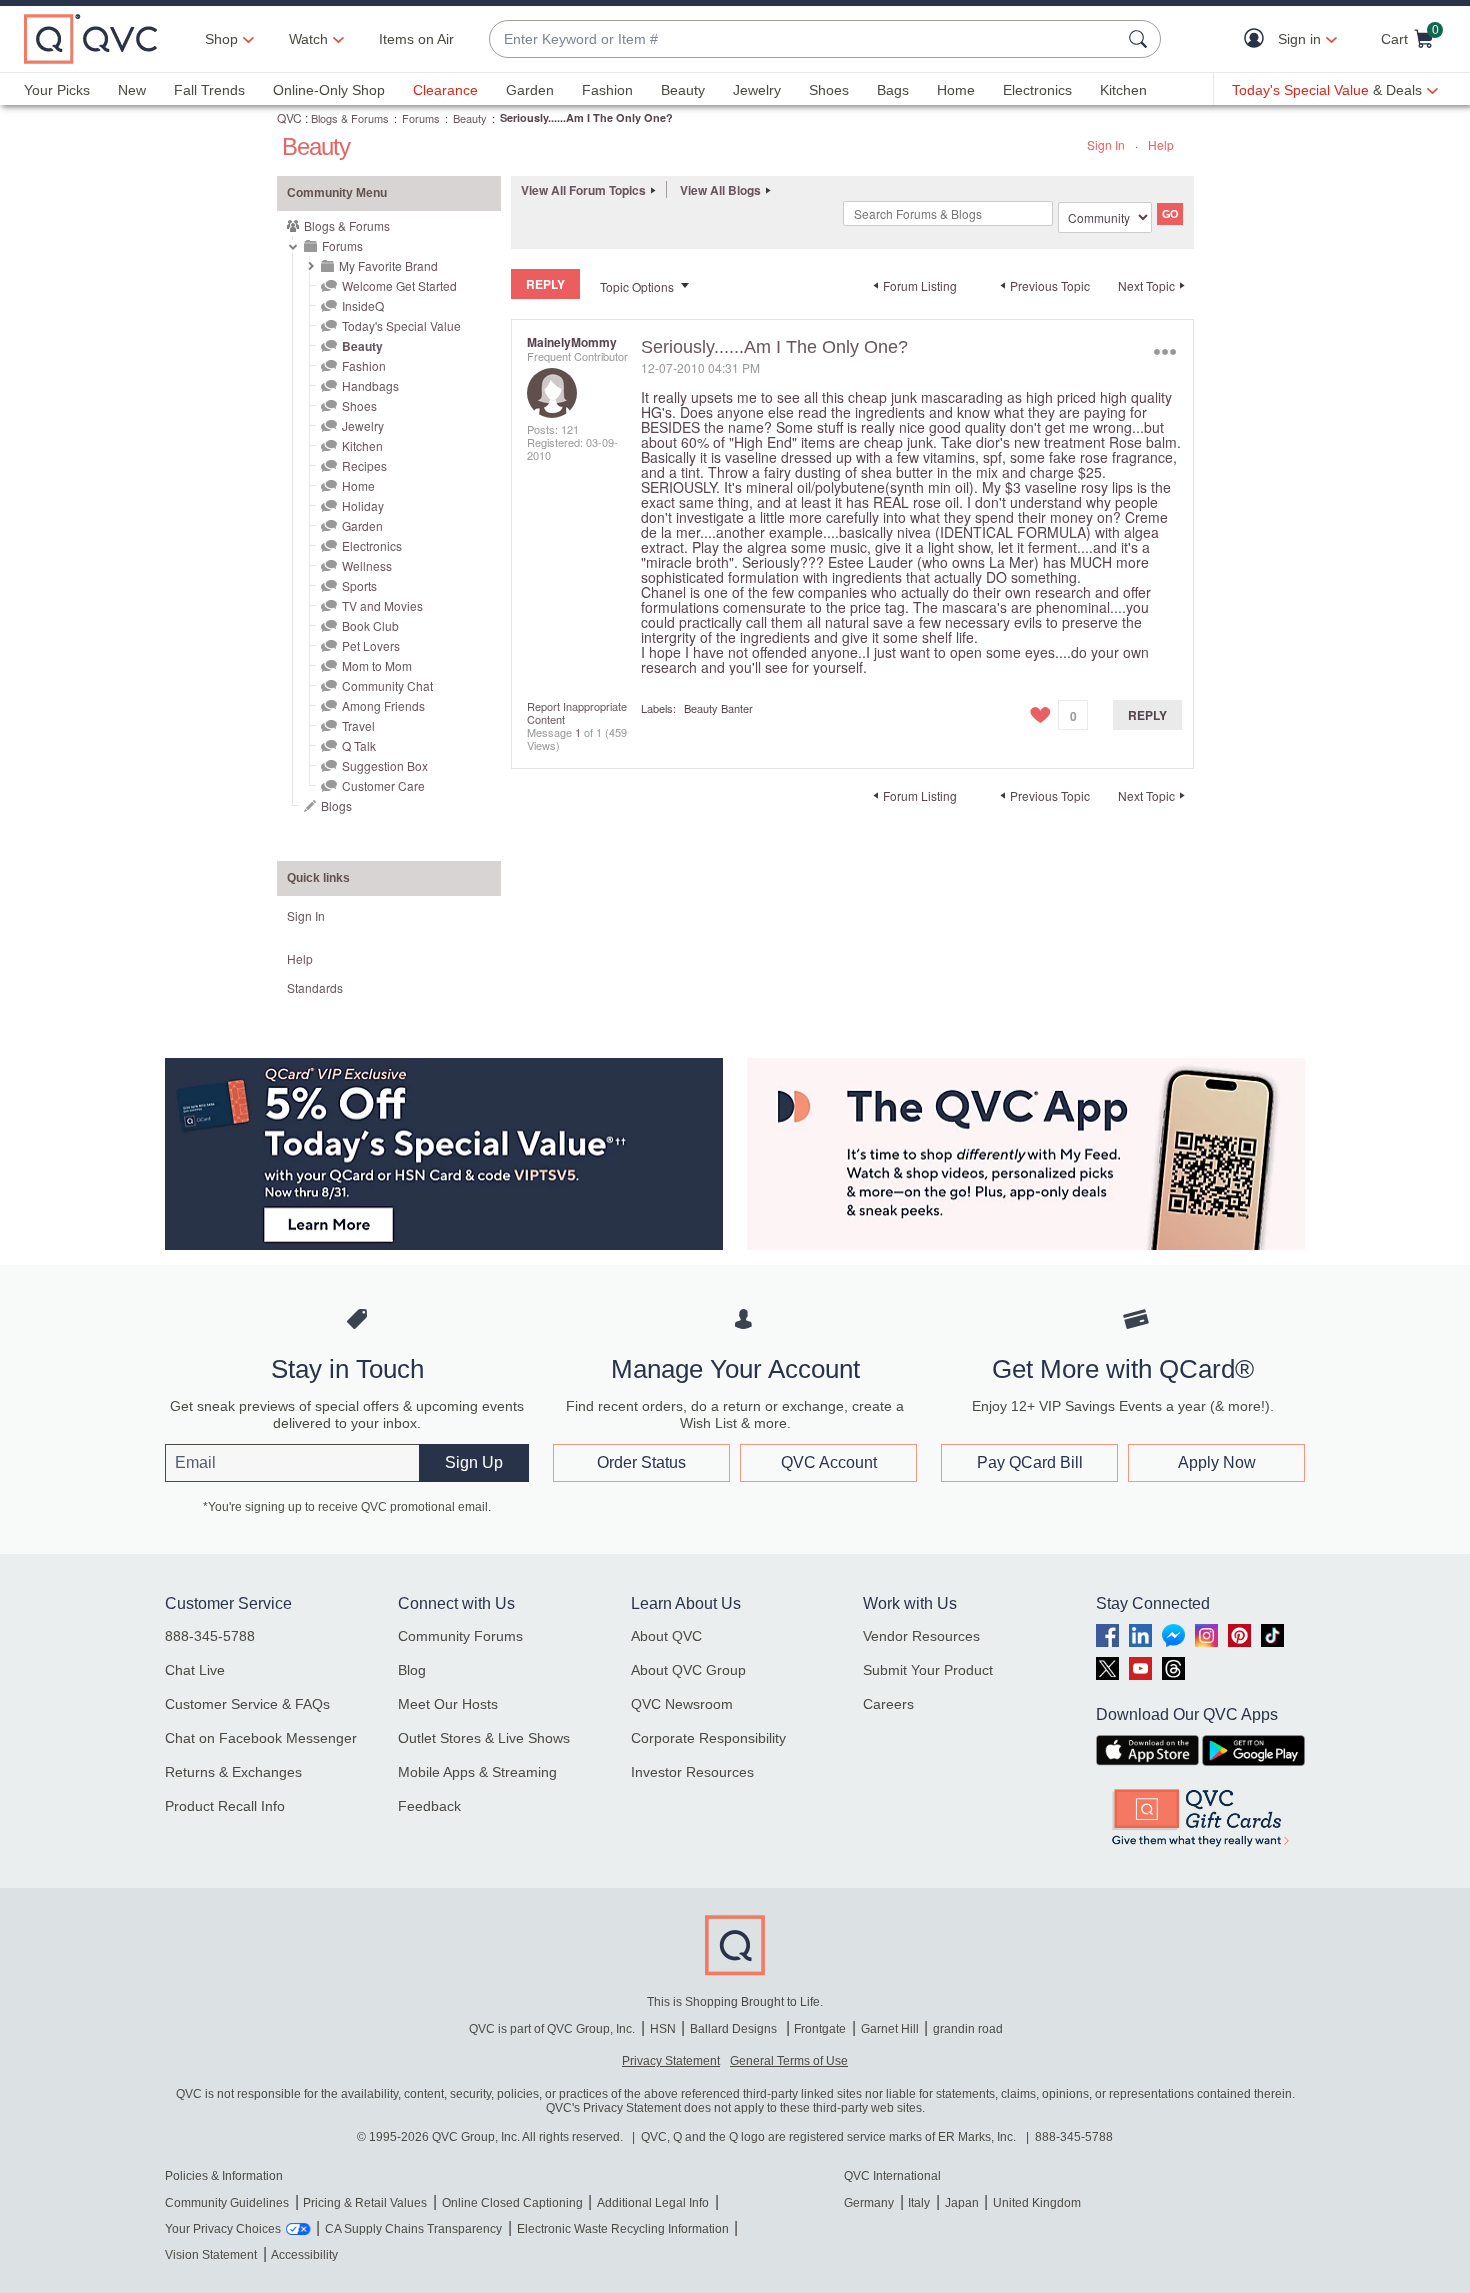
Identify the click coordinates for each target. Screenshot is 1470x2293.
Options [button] (1164, 351)
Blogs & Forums (350, 118)
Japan (962, 2203)
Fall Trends (209, 90)
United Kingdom (1037, 2203)
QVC (289, 117)
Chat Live (195, 1670)
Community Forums (460, 1636)
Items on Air (416, 39)
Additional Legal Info (653, 2203)
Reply (1147, 715)
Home (956, 90)
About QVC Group (688, 1670)
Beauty (683, 90)
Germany (869, 2203)
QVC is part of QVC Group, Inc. (552, 2029)
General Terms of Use (789, 2061)
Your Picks (57, 90)
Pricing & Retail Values (365, 2203)
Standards (315, 987)
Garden (530, 90)
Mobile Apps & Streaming (477, 1772)
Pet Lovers (371, 645)
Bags (893, 90)
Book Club (370, 625)
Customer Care (383, 785)
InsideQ (363, 305)
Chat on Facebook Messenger (261, 1738)
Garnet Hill (890, 2029)
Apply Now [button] (1217, 1462)
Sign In (1106, 144)
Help (1161, 144)
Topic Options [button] (637, 286)
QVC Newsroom (682, 1704)
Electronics (1037, 90)
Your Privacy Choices (223, 2229)
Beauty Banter (718, 708)
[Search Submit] (1141, 39)
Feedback (429, 1806)
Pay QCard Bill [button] (1030, 1462)
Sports (359, 585)
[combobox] (805, 39)
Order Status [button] (641, 1462)
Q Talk (359, 745)
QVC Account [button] (829, 1462)
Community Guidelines (227, 2203)
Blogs (336, 805)
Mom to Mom (377, 665)
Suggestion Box (385, 765)
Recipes (364, 465)
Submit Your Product (928, 1670)
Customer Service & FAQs (247, 1704)
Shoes (829, 90)
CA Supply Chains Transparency (413, 2229)
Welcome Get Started (399, 285)
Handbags (370, 385)
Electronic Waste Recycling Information (623, 2229)
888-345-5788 (210, 1636)
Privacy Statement (671, 2061)
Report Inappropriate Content (577, 712)
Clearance (445, 90)
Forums (421, 118)
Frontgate (820, 2029)
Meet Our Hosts (448, 1704)
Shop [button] (221, 39)
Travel (358, 725)
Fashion (607, 90)
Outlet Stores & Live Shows (484, 1738)
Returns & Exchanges (233, 1772)
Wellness (367, 565)
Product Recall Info (225, 1806)
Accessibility (304, 2255)
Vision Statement (211, 2255)
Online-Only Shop (329, 90)
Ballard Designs (735, 2029)
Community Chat (387, 685)
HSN (663, 2029)
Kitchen (1123, 90)
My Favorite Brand (388, 265)
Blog (412, 1670)
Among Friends (383, 705)
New (132, 90)
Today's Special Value (401, 325)
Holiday (363, 505)
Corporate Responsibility (708, 1738)
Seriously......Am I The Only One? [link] (586, 117)
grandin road (968, 2029)
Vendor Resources (921, 1636)
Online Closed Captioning (512, 2203)
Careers (888, 1704)
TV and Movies (382, 605)
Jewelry (757, 90)
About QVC (666, 1636)
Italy (919, 2203)
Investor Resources (692, 1772)
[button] (1258, 39)
